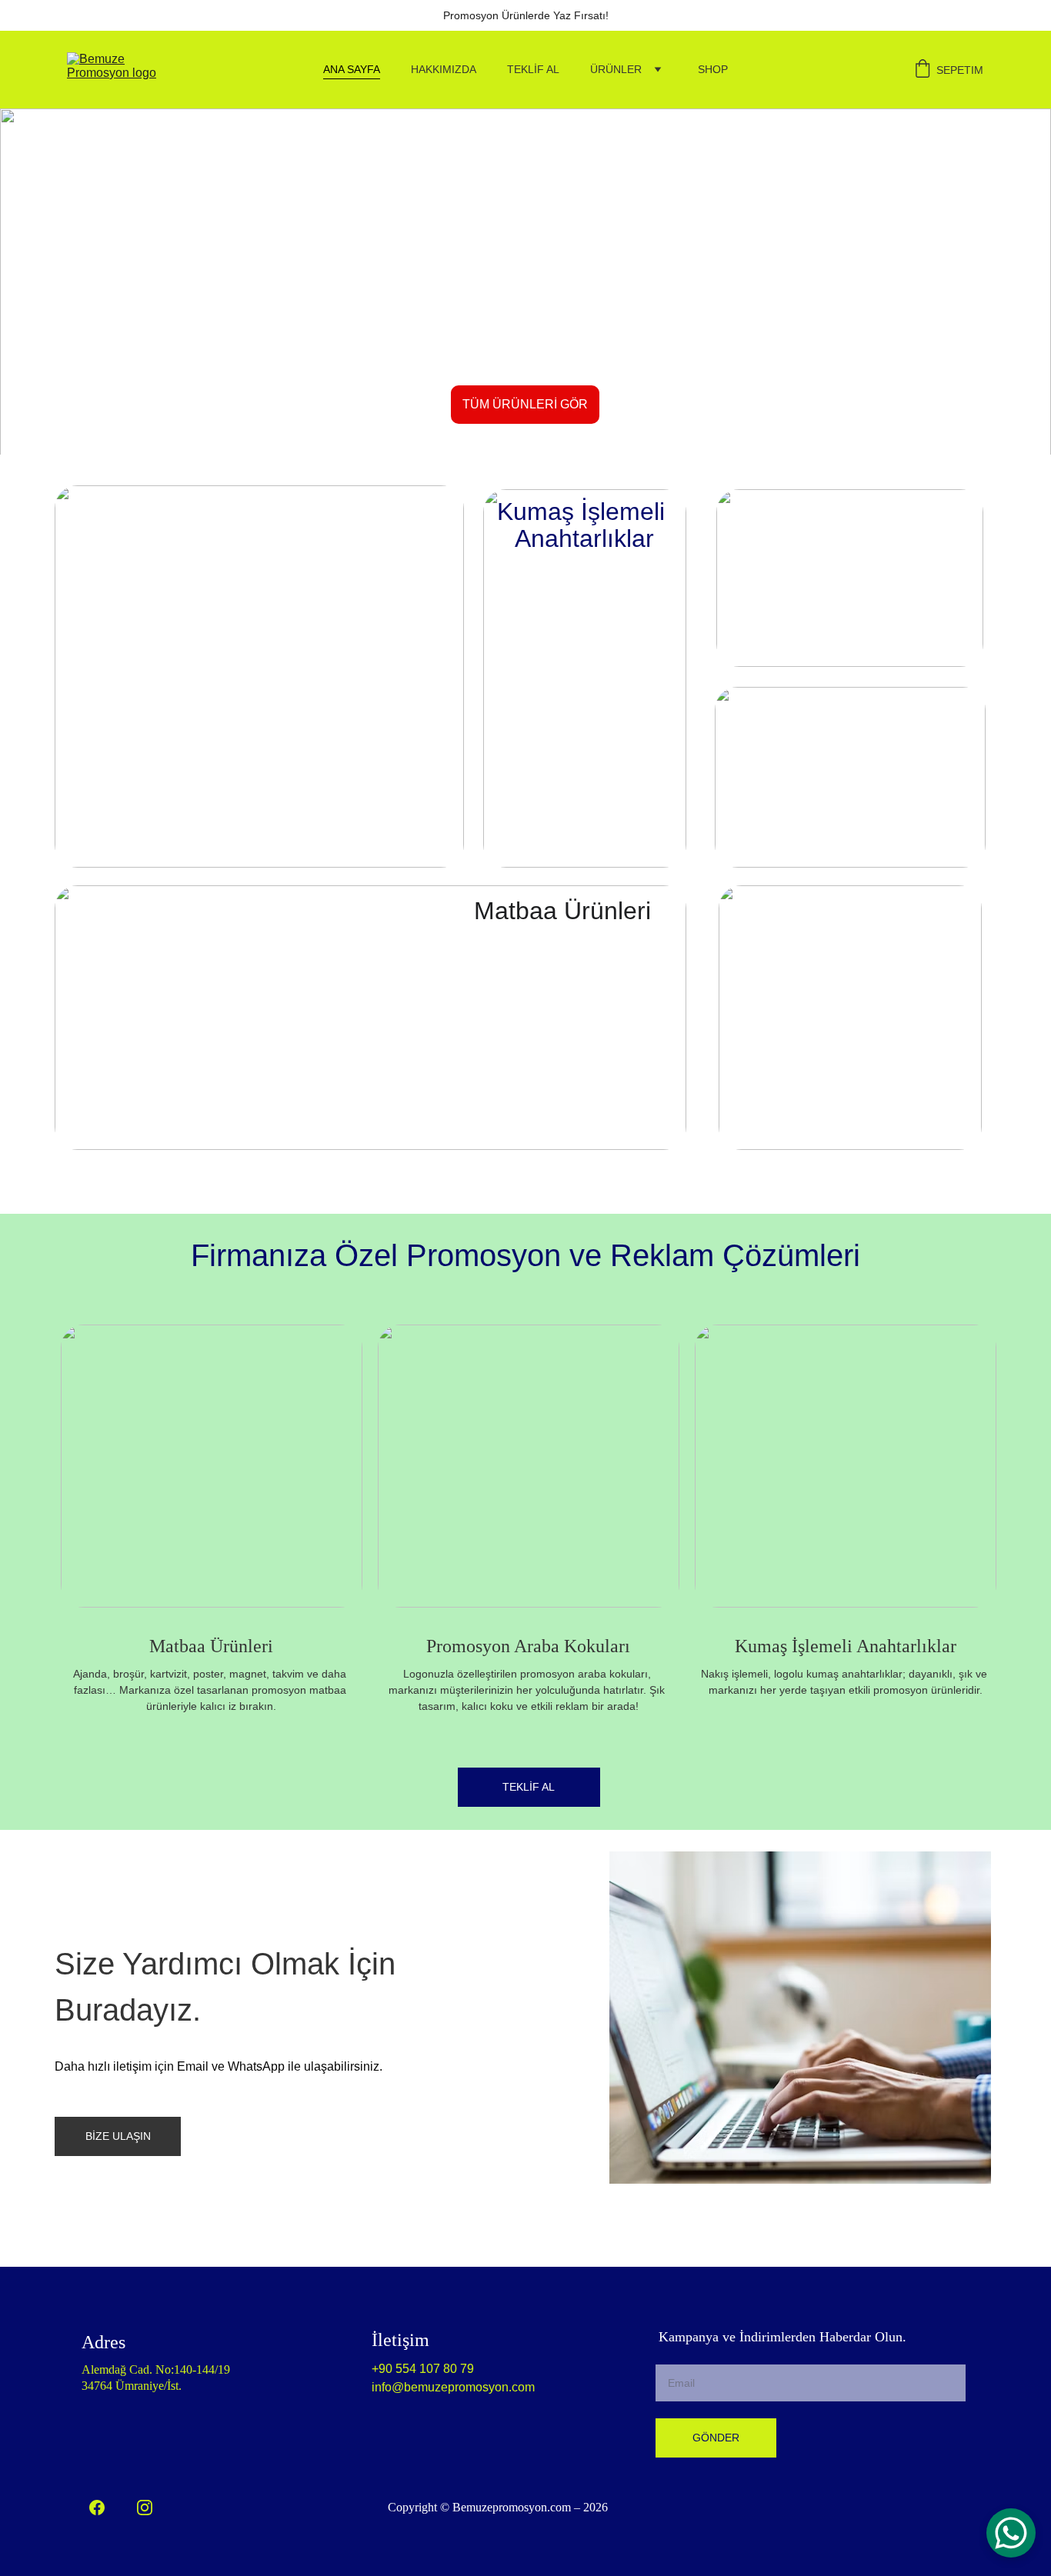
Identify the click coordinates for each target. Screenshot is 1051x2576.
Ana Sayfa (352, 69)
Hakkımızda (444, 69)
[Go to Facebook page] (97, 2508)
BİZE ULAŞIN (118, 2136)
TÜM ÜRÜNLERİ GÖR (525, 404)
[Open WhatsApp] (1011, 2533)
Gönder (716, 2438)
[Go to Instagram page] (145, 2508)
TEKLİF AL (533, 69)
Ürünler (616, 69)
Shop (713, 69)
